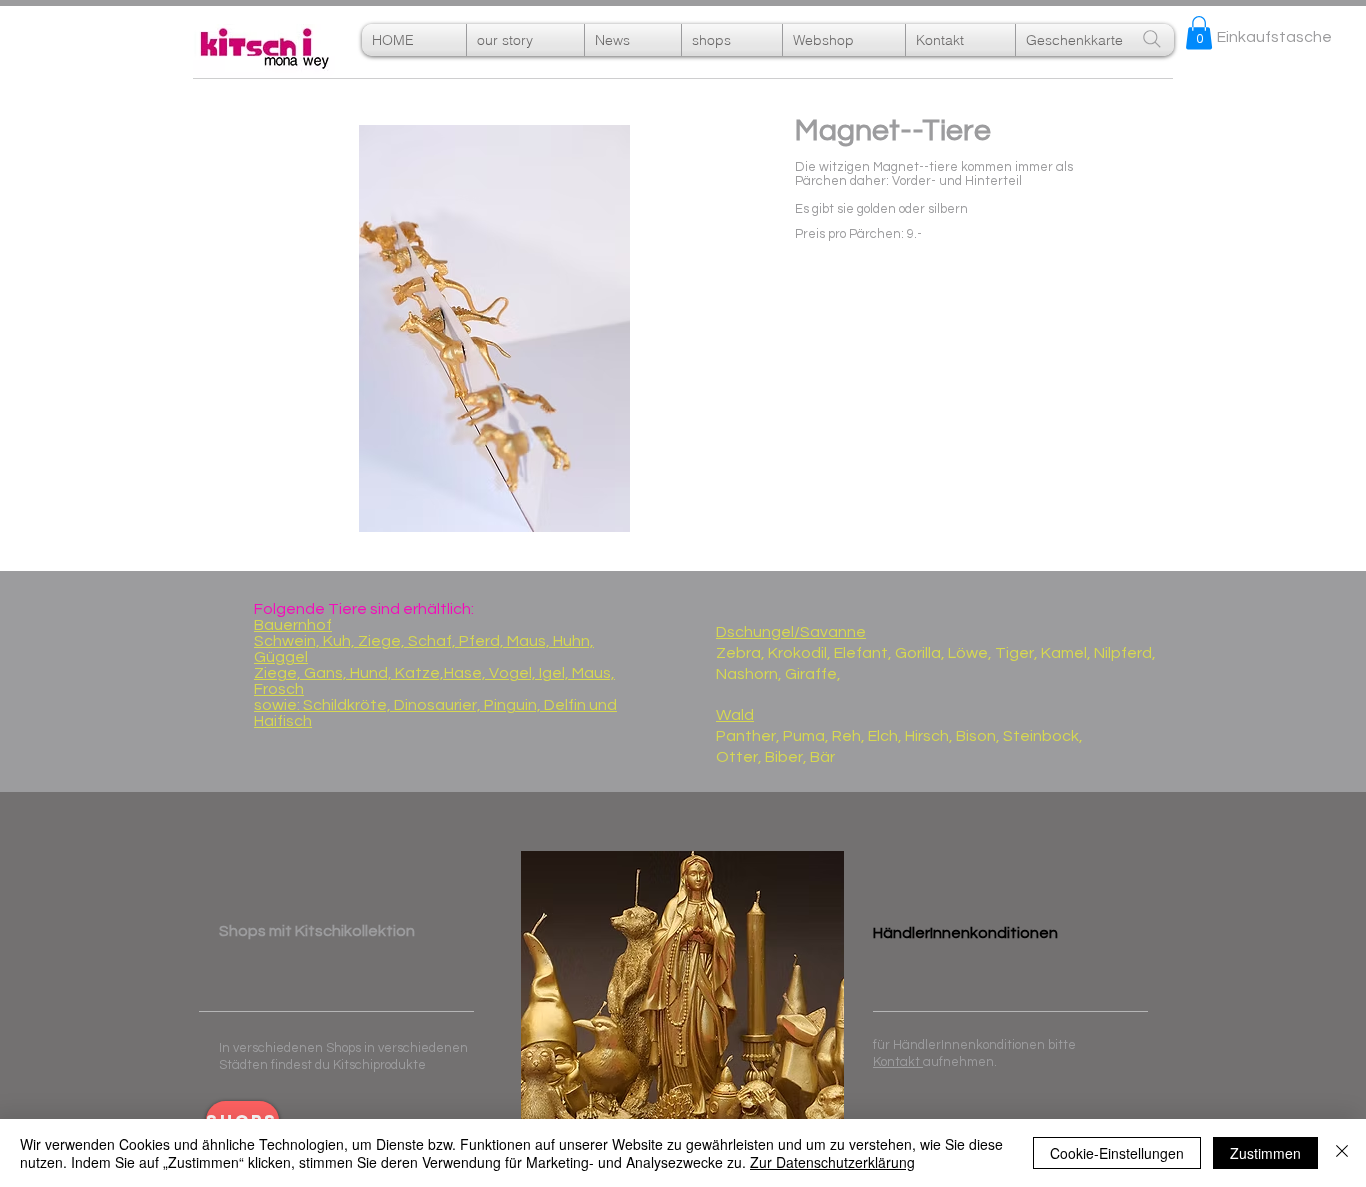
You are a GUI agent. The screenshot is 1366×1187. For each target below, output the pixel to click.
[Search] (1152, 39)
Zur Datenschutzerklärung (832, 1162)
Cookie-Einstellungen (1117, 1153)
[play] (765, 502)
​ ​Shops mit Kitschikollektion (317, 931)
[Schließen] (1342, 1153)
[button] (844, 40)
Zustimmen (1265, 1153)
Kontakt (898, 1062)
